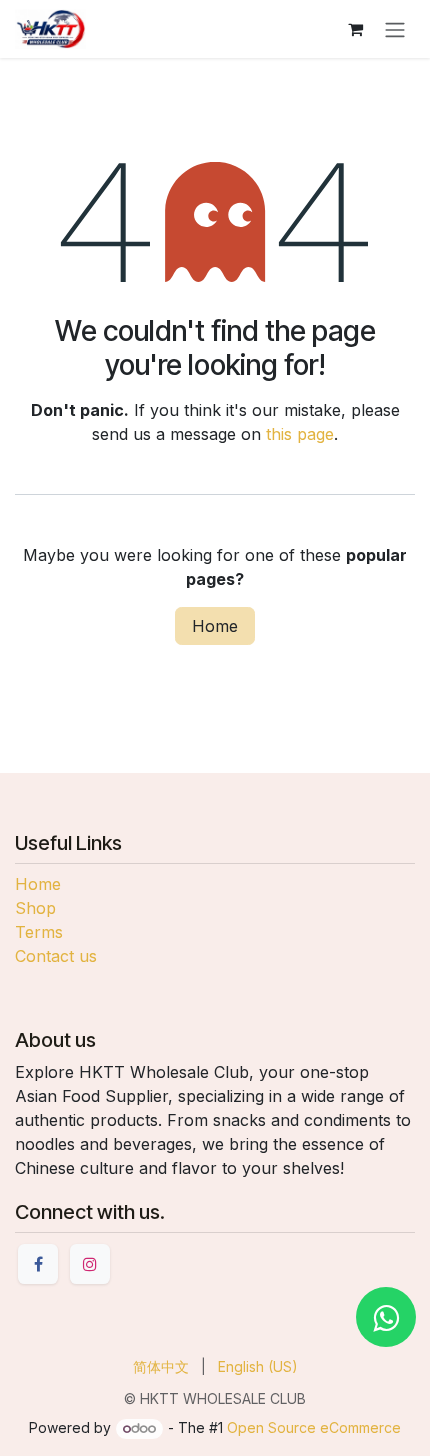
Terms (39, 932)
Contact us (56, 956)
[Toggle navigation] (395, 29)
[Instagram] (90, 1264)
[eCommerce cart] (355, 29)
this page (300, 434)
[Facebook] (38, 1264)
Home (215, 626)
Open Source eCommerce (314, 1427)
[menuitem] (161, 1366)
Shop (35, 908)
